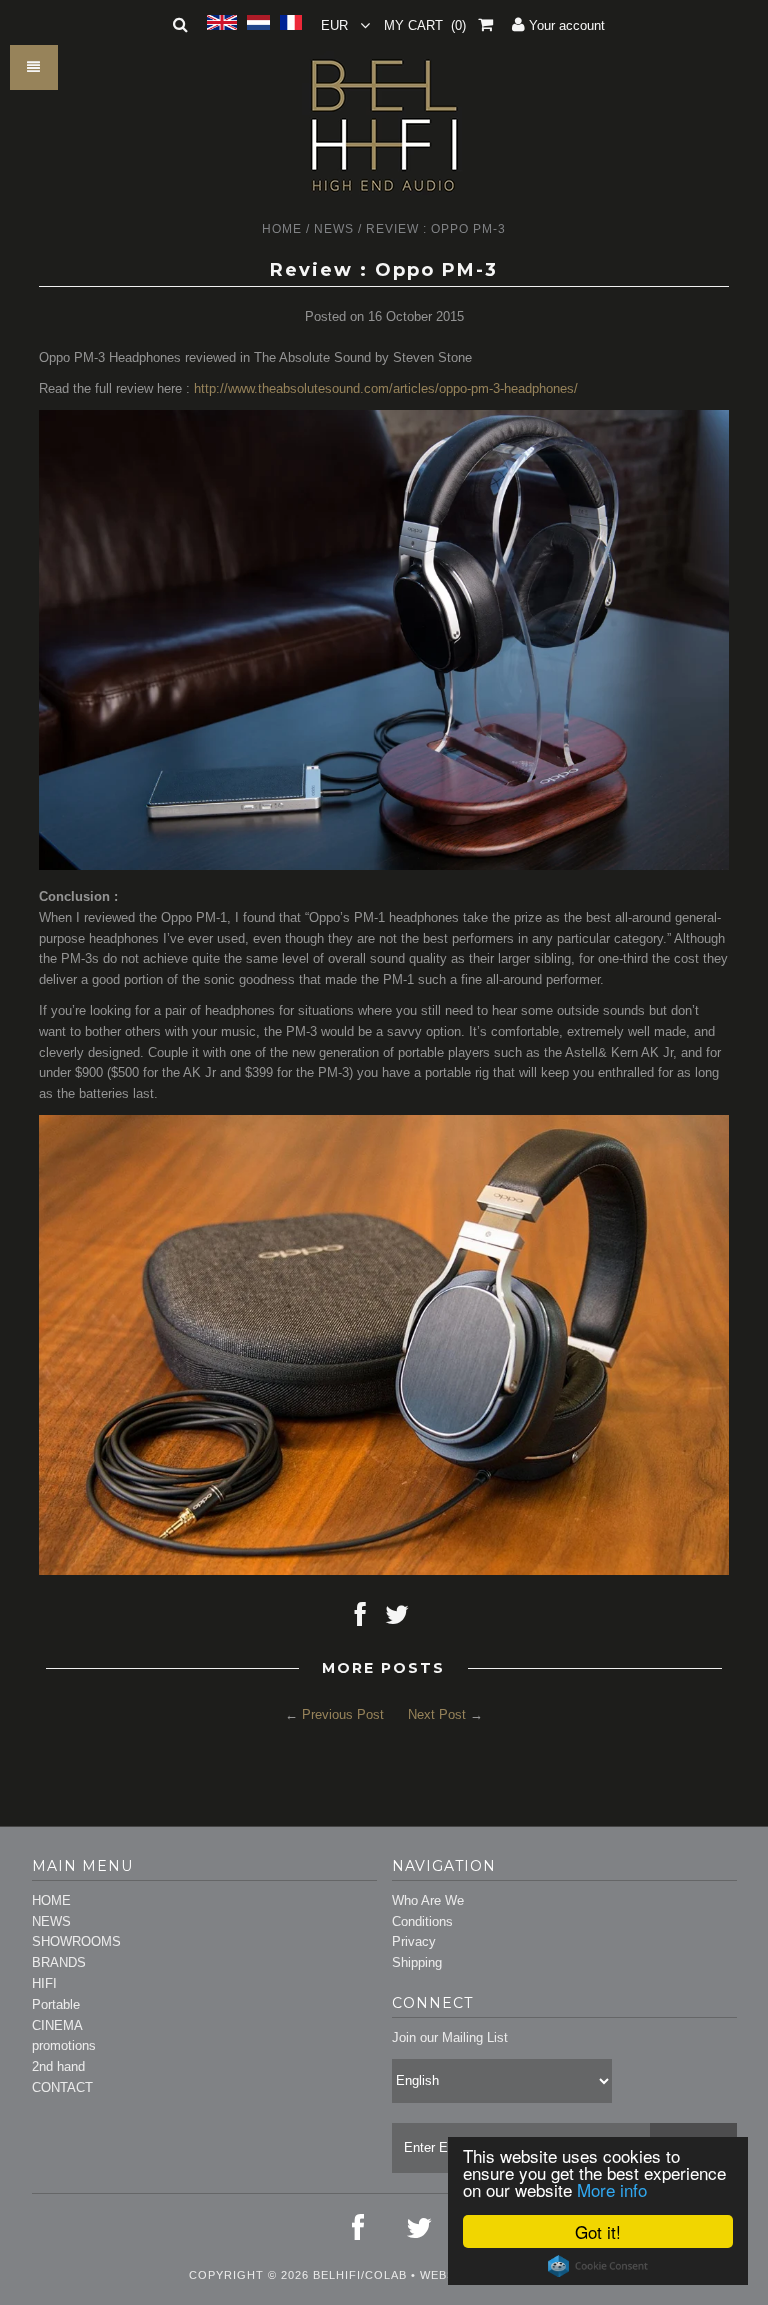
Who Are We (428, 1900)
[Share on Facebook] (360, 1619)
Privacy (414, 1941)
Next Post (437, 1714)
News (334, 229)
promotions (64, 2045)
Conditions (422, 1921)
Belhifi (337, 2275)
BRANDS (59, 1962)
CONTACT (62, 2087)
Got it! (598, 2231)
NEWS (51, 1921)
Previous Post (343, 1714)
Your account (565, 25)
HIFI (44, 1983)
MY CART (425, 25)
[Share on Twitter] (397, 1619)
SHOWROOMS (76, 1941)
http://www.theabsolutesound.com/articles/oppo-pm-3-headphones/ (386, 388)
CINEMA (57, 2025)
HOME (51, 1900)
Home (282, 229)
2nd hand (58, 2066)
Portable (56, 2004)
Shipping (417, 1962)
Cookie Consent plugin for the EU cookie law (598, 2266)
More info (612, 2189)
